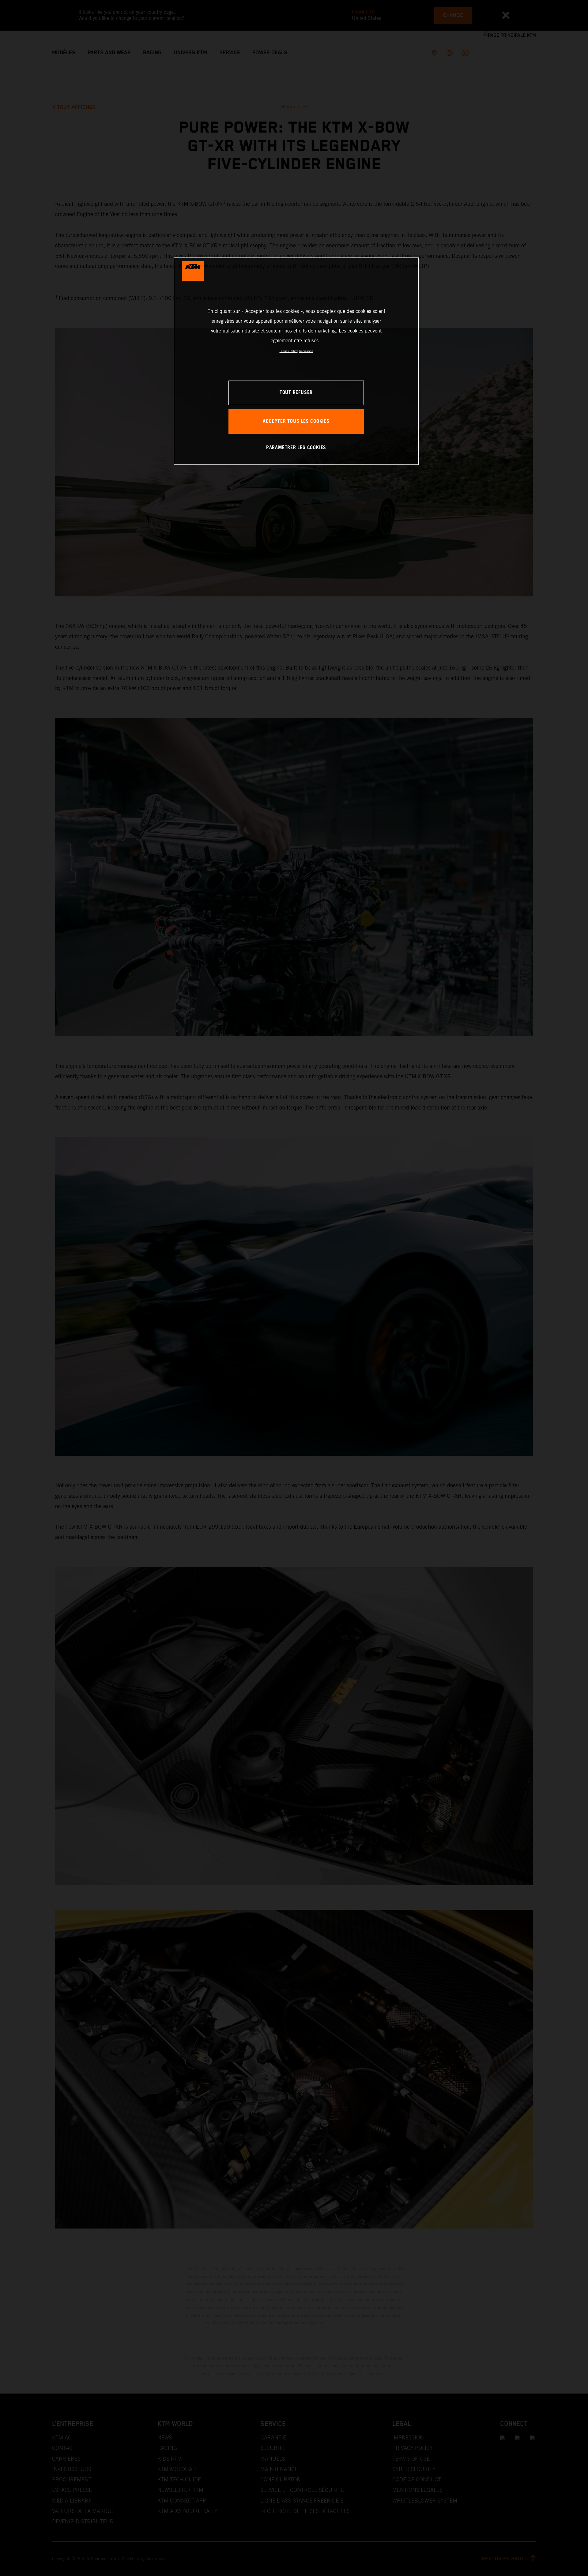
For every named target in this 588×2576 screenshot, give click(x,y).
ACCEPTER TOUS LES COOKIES (296, 421)
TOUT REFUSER (296, 393)
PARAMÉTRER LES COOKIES (296, 448)
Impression (306, 351)
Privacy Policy (289, 351)
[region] (296, 361)
